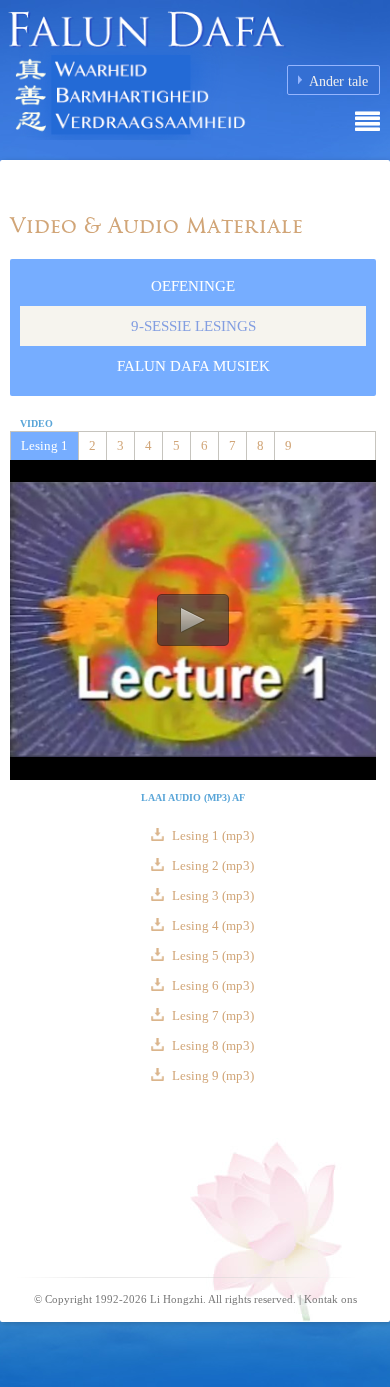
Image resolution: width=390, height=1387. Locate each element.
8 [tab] (260, 445)
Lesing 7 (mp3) (211, 1015)
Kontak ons (330, 1299)
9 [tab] (288, 445)
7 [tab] (232, 445)
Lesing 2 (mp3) (211, 865)
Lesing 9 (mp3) (211, 1075)
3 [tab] (120, 445)
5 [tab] (176, 445)
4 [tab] (148, 445)
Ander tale (338, 81)
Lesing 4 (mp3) (211, 925)
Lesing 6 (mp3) (211, 985)
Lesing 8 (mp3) (211, 1045)
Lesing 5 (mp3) (211, 955)
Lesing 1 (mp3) (211, 835)
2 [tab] (92, 445)
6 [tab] (204, 445)
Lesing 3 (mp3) (211, 895)
